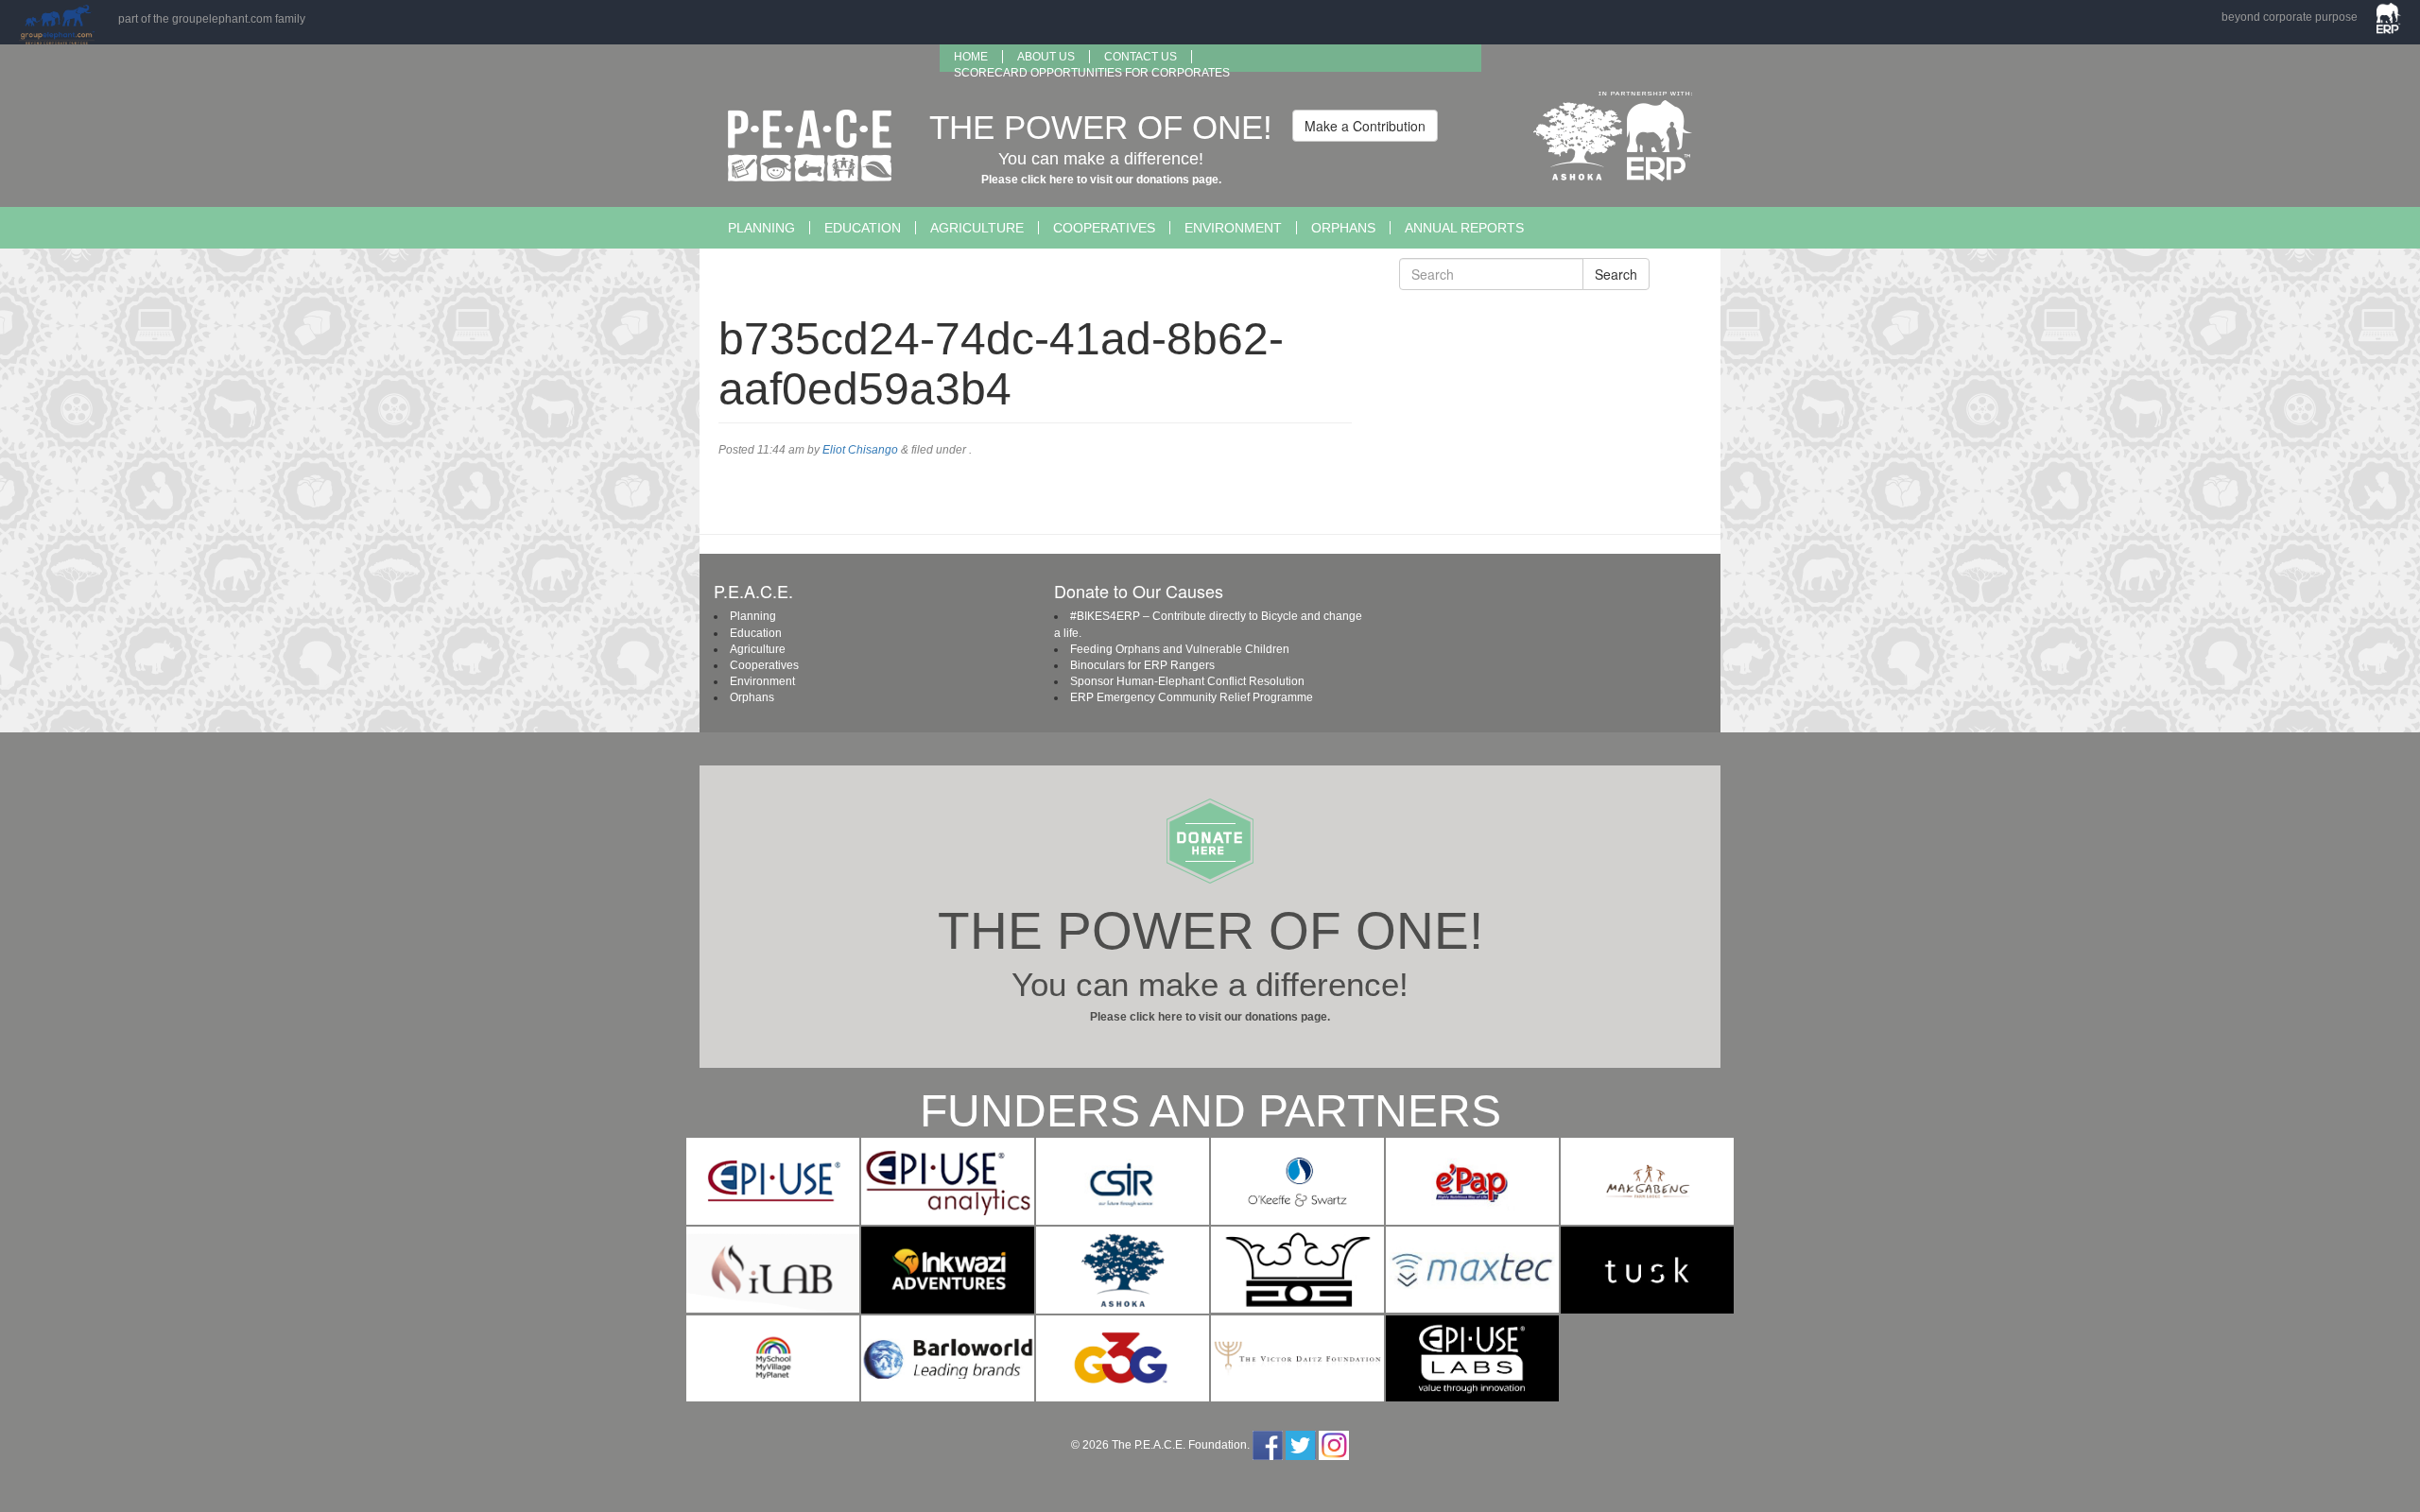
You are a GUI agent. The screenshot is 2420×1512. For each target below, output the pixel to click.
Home (971, 57)
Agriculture (977, 228)
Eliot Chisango (860, 450)
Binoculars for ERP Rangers (1142, 665)
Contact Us (1141, 57)
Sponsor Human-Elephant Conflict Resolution (1187, 681)
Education (863, 228)
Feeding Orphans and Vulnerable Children (1180, 649)
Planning (761, 228)
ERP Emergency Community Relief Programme (1192, 697)
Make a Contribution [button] (1365, 126)
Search (1616, 274)
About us (1046, 57)
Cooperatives (1104, 228)
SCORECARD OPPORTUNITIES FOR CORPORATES (1092, 73)
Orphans (1343, 228)
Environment (1233, 228)
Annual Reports (1464, 228)
